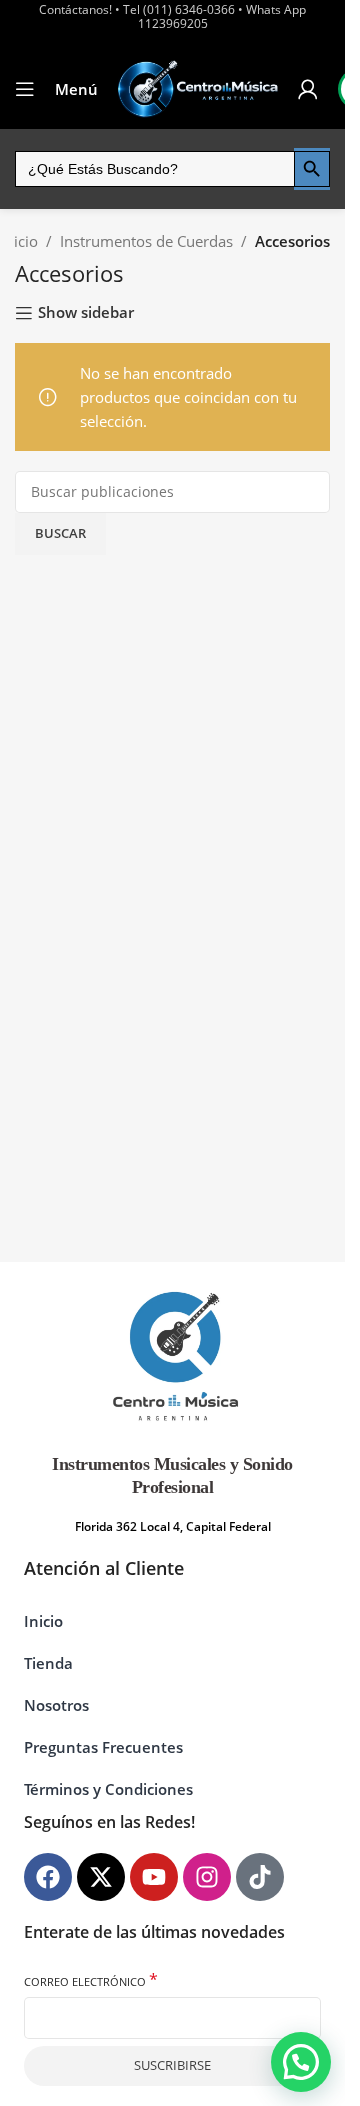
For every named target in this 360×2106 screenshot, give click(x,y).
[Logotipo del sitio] (198, 88)
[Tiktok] (260, 1877)
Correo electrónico (91, 1980)
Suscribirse (172, 2065)
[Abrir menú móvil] (25, 89)
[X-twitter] (101, 1877)
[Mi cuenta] (308, 89)
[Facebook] (48, 1877)
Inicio (19, 241)
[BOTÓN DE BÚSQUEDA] (312, 169)
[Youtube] (154, 1877)
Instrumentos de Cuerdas (146, 241)
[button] (301, 2062)
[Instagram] (207, 1877)
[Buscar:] (154, 169)
